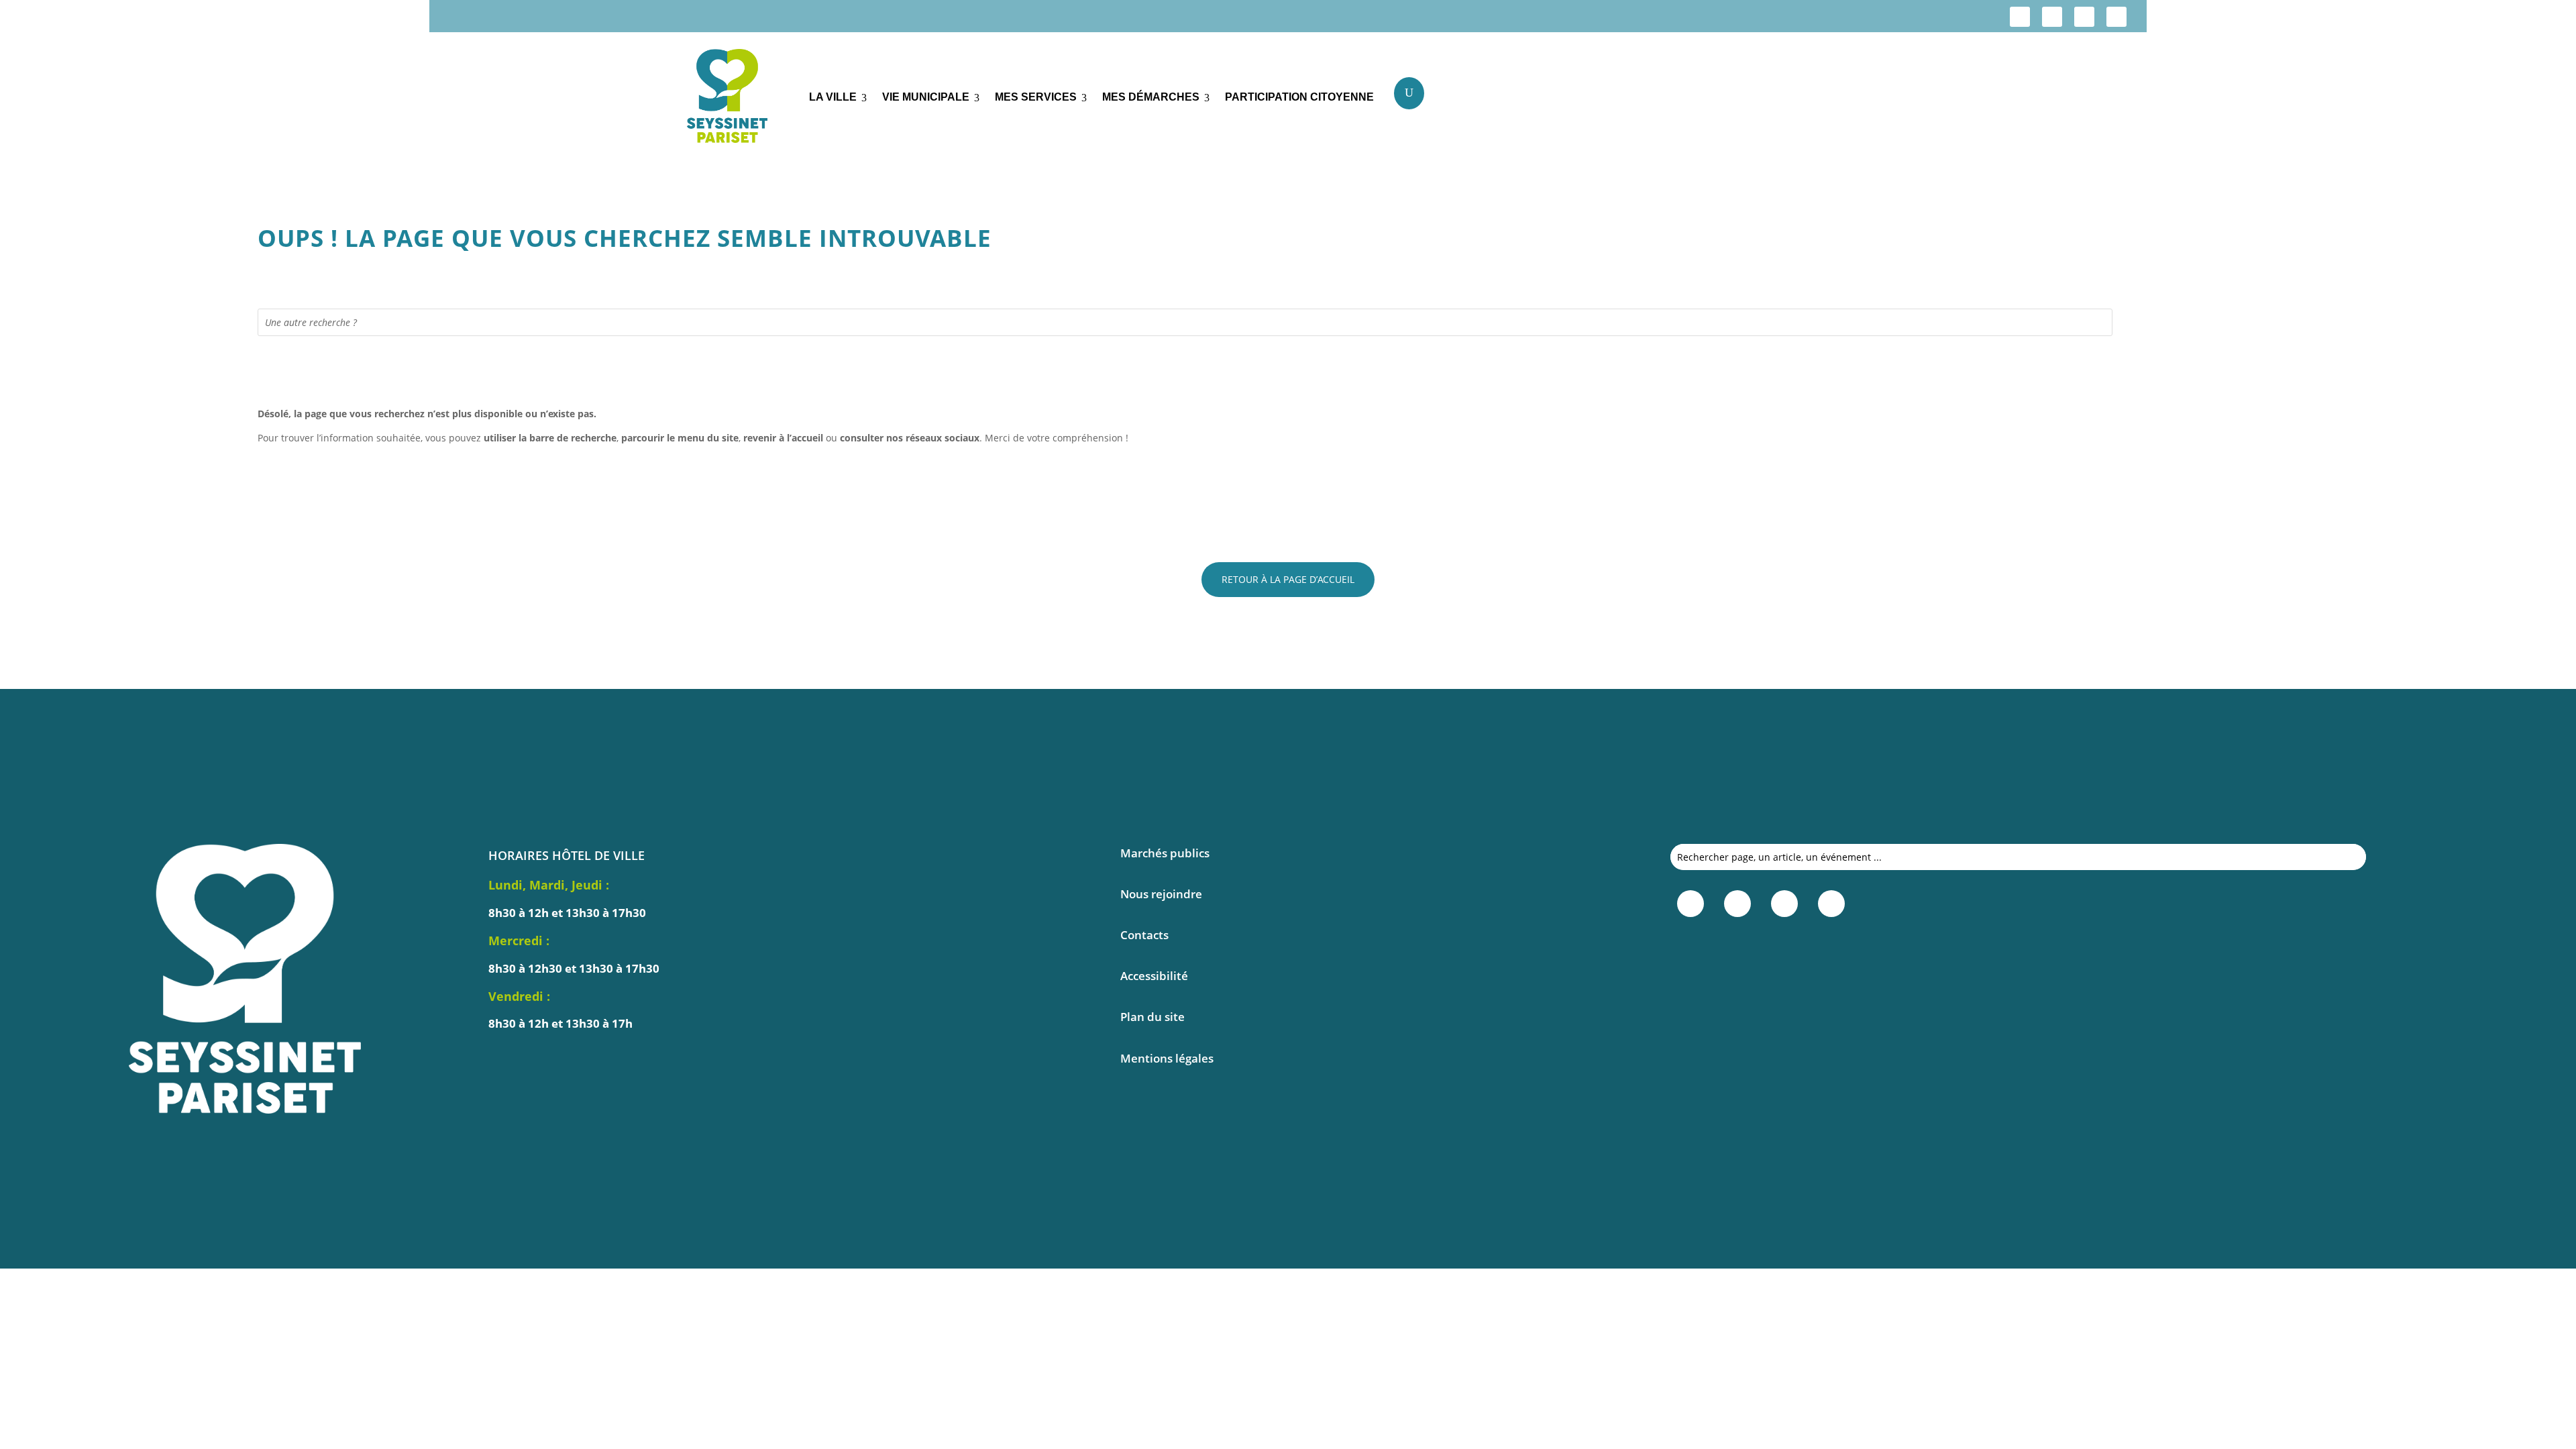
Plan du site (1152, 1017)
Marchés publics (1165, 853)
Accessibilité (1154, 976)
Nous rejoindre (1161, 894)
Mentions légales (1167, 1058)
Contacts (1144, 935)
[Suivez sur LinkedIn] (2084, 17)
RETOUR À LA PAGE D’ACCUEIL (1288, 579)
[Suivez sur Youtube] (2116, 17)
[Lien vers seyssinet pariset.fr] (738, 98)
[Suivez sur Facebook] (2020, 17)
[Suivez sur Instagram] (2052, 17)
